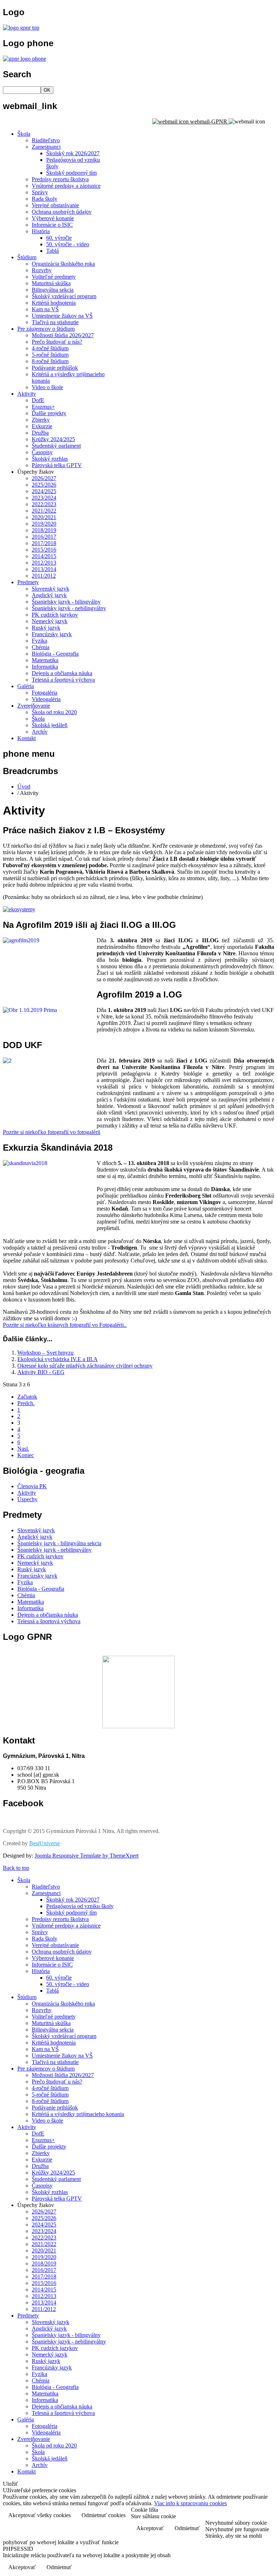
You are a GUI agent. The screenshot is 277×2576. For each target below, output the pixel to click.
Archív (40, 732)
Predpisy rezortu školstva (60, 179)
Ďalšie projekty (49, 413)
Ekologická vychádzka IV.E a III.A (58, 1359)
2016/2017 (44, 537)
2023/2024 (44, 498)
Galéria (26, 686)
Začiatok (27, 1397)
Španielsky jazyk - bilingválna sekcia (59, 1543)
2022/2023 (44, 504)
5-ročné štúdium (50, 355)
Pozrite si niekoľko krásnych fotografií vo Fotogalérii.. (65, 1325)
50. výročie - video (68, 244)
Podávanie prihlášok (55, 368)
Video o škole (47, 387)
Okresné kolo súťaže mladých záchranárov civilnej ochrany (85, 1366)
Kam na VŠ (45, 309)
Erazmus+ (43, 407)
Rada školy (45, 199)
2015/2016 (44, 550)
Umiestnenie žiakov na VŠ (62, 316)
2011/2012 (44, 576)
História (41, 231)
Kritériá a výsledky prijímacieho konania (78, 2114)
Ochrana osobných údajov (62, 212)
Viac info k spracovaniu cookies (190, 2503)
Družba (40, 433)
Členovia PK (32, 1486)
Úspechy (27, 1499)
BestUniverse (45, 1843)
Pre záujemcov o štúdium (46, 329)
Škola (24, 134)
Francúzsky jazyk (52, 634)
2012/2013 (44, 563)
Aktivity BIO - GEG (41, 1372)
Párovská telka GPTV (57, 465)
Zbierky (41, 420)
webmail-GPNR (209, 121)
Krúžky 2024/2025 (53, 439)
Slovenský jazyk (50, 589)
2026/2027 (44, 478)
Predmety (28, 582)
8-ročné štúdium (50, 361)
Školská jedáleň (50, 725)
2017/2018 (44, 543)
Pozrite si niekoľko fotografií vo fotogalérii (52, 1132)
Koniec (26, 1455)
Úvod (24, 787)
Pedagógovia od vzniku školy (80, 1906)
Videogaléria (46, 699)
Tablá (52, 251)
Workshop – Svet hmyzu (45, 1353)
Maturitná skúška (51, 283)
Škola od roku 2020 (54, 712)
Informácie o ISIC (52, 225)
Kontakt (27, 738)
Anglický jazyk (49, 595)
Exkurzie (42, 426)
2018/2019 (44, 530)
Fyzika (39, 641)
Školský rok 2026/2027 (73, 153)
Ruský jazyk (46, 628)
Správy (40, 192)
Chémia (41, 647)
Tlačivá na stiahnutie (55, 322)
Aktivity (27, 394)
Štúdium (27, 257)
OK (47, 90)
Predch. (26, 1403)
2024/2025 (44, 491)
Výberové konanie (53, 218)
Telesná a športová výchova (63, 680)
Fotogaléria (45, 693)
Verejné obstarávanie (55, 205)
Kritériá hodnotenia (54, 303)
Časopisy (42, 452)
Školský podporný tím (71, 173)
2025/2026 (44, 485)
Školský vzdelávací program (64, 296)
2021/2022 (44, 511)
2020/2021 (44, 517)
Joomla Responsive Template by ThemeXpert (87, 1856)
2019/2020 (44, 524)
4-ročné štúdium (50, 348)
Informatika (45, 667)
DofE (38, 400)
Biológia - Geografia (55, 654)
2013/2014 (44, 569)
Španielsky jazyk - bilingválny (66, 602)
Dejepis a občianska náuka (62, 673)
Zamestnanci (46, 147)
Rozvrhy (42, 270)
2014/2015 (44, 556)
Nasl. (23, 1449)
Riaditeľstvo (46, 140)
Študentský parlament (56, 446)
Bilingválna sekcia (53, 290)
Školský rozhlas (50, 459)
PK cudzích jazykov (55, 615)
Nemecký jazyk (50, 621)
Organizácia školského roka (63, 264)
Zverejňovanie (34, 706)
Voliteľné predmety (54, 277)
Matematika (45, 660)
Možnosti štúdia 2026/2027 (63, 335)
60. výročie (59, 238)
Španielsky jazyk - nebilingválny (69, 608)
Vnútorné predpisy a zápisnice (66, 186)
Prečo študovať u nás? (57, 342)
